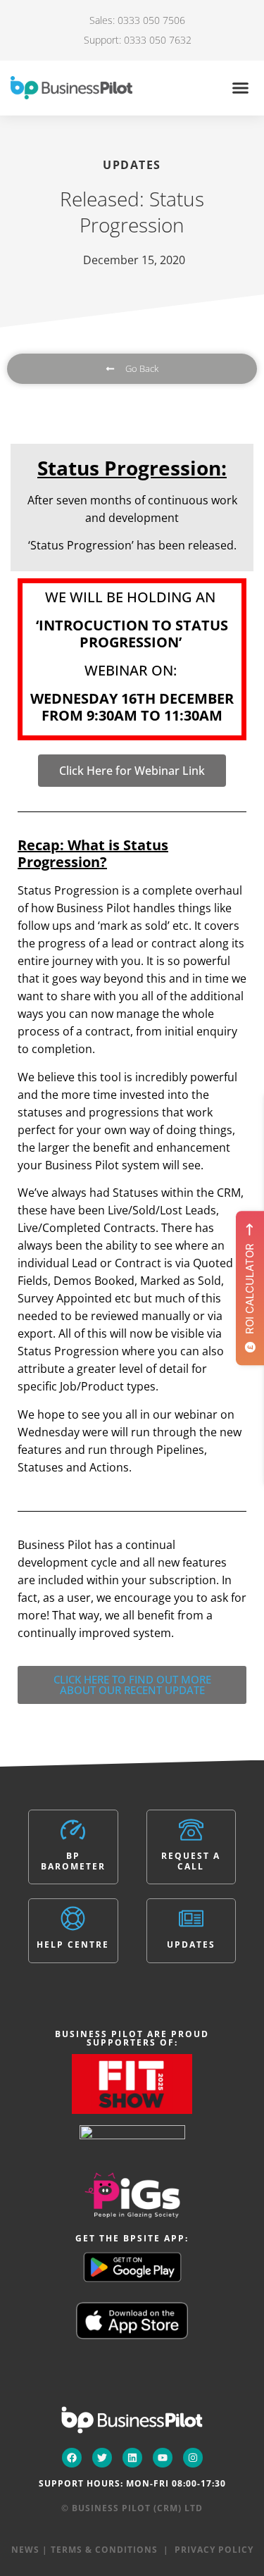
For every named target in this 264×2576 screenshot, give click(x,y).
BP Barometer (73, 1861)
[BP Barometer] (73, 1830)
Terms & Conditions (104, 2550)
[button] (241, 88)
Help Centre (73, 1945)
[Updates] (191, 1918)
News (25, 2550)
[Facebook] (72, 2458)
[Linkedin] (132, 2458)
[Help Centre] (73, 1918)
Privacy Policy (214, 2550)
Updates (191, 1945)
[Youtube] (163, 2458)
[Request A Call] (191, 1830)
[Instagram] (193, 2458)
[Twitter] (102, 2458)
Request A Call (191, 1861)
